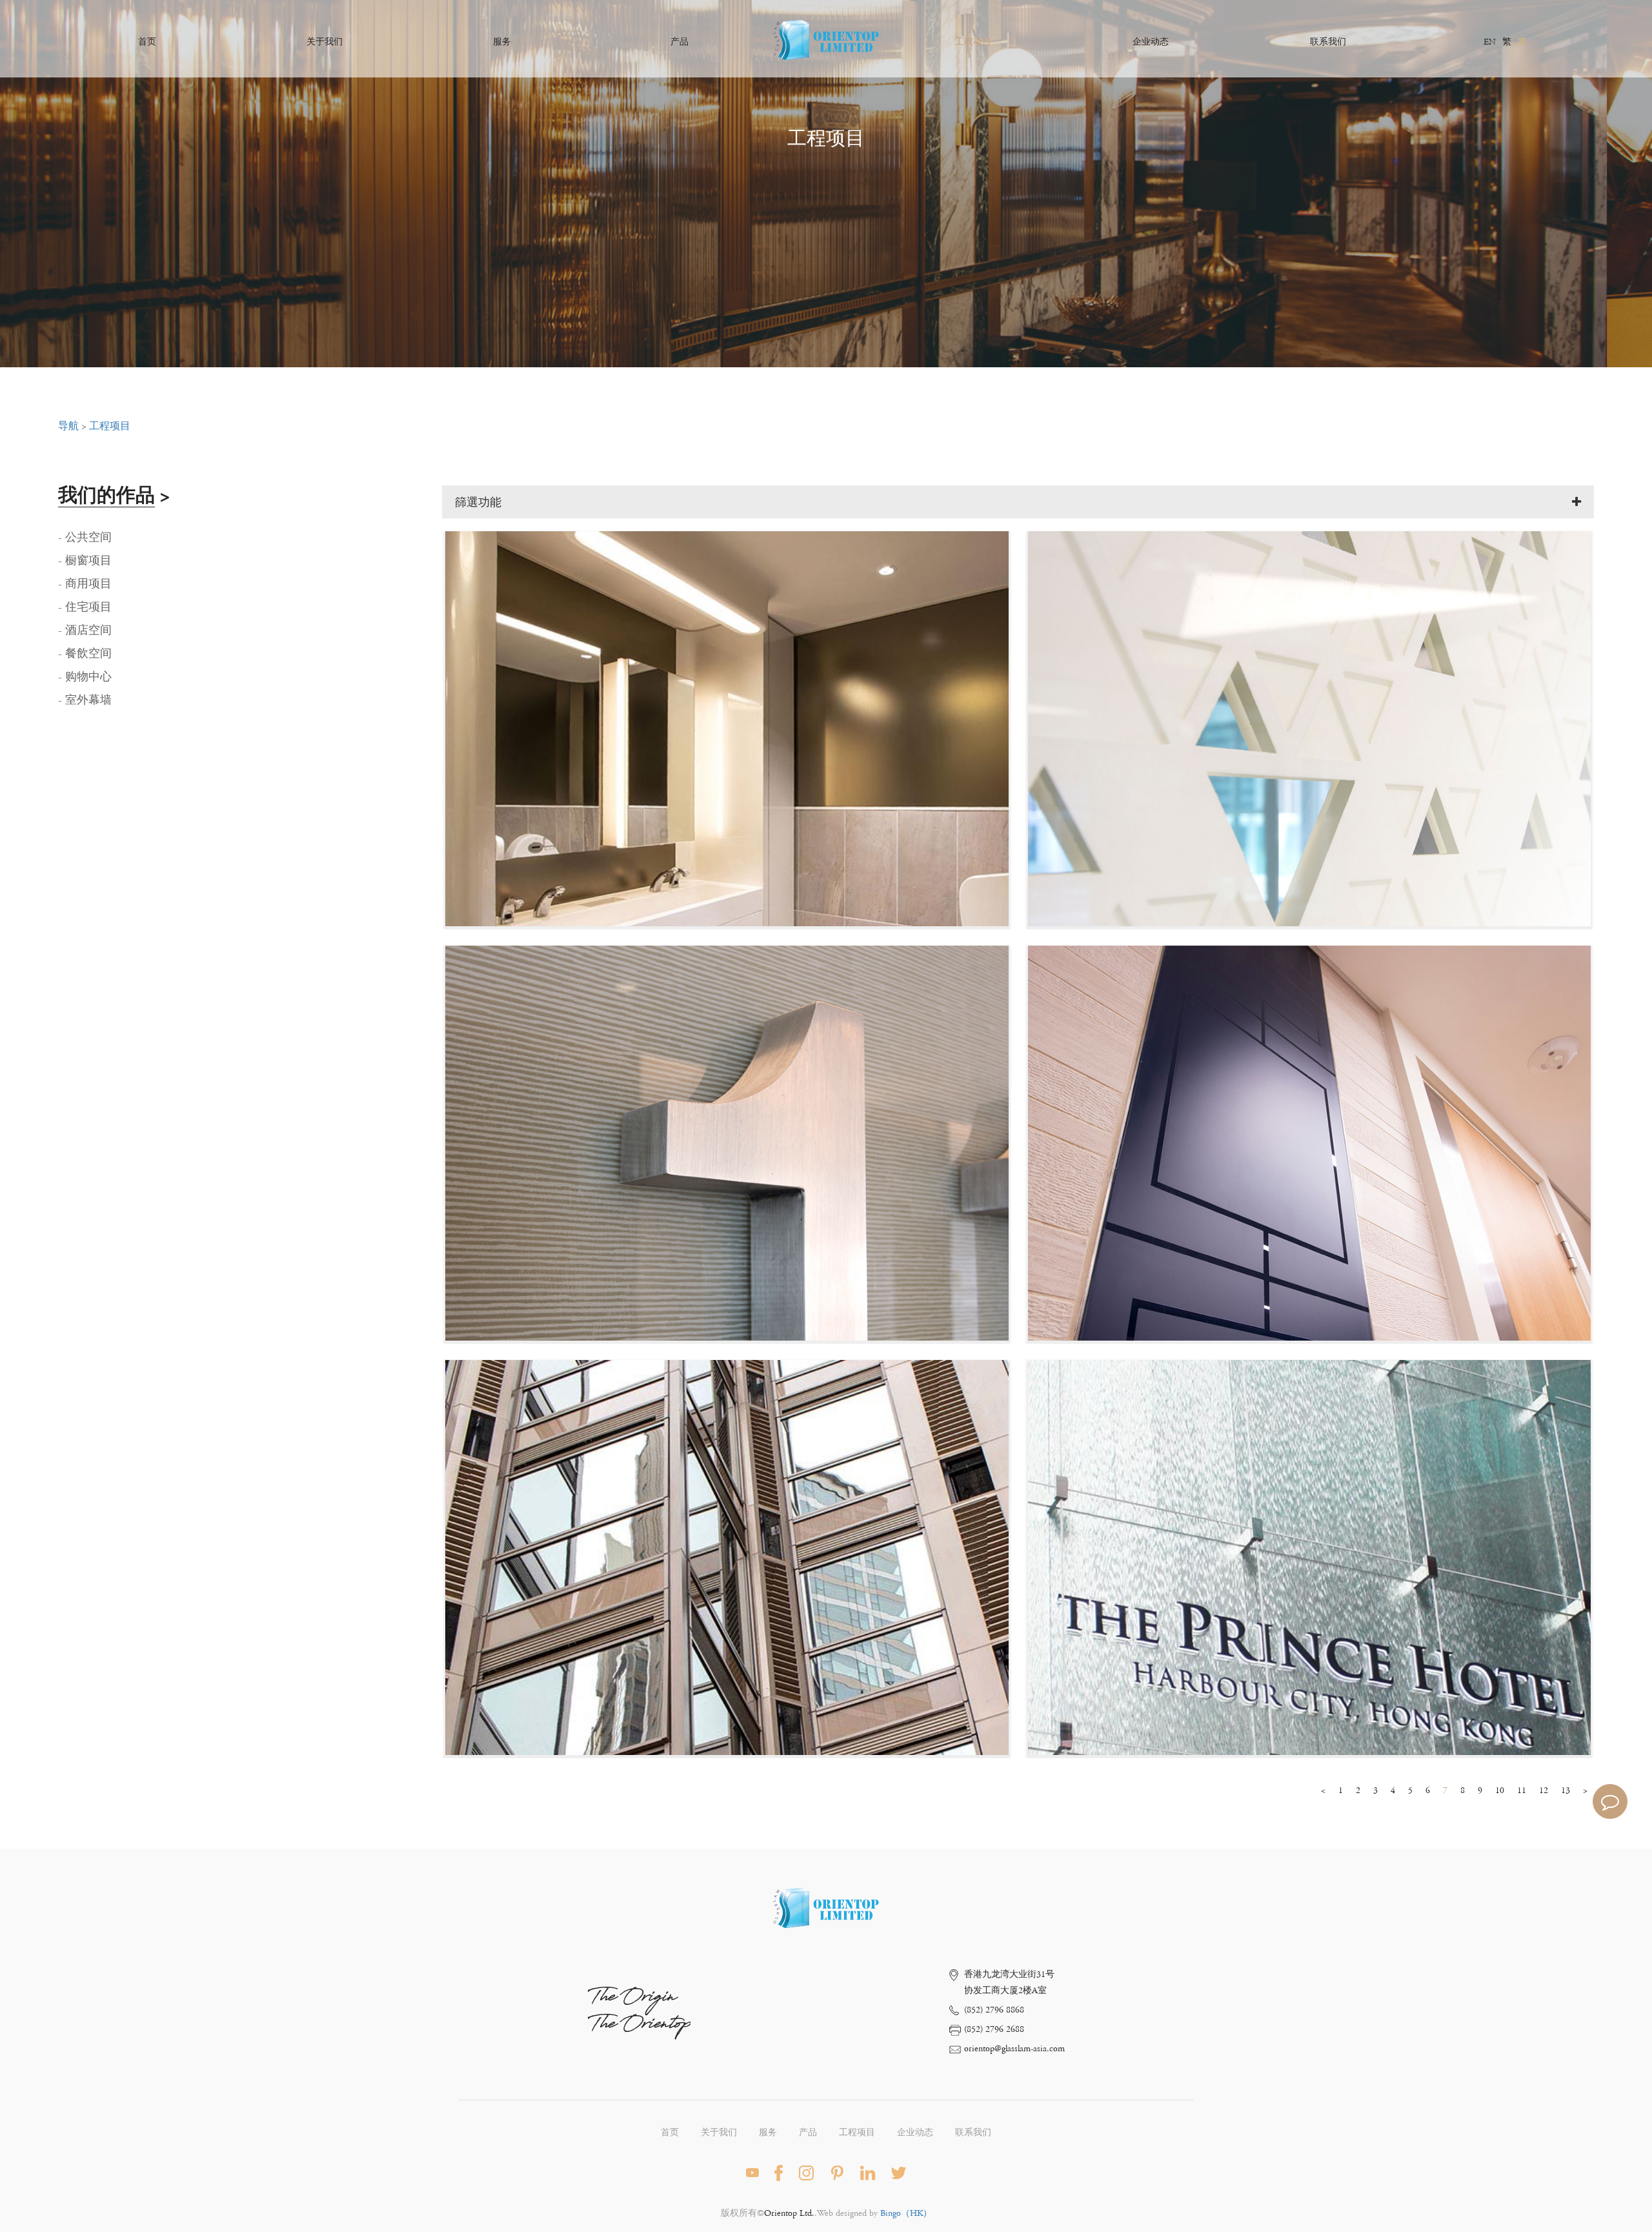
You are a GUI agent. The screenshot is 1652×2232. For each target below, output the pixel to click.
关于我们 (325, 42)
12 (1544, 1791)
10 (1500, 1791)
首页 (147, 42)
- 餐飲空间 (85, 654)
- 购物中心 (85, 677)
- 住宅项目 (85, 607)
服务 (502, 42)
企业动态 (1151, 42)
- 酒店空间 (85, 631)
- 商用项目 (85, 584)
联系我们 (1328, 42)
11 (1522, 1791)
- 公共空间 (85, 538)
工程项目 (973, 42)
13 (1566, 1791)
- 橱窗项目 (85, 561)
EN (1490, 42)
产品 (680, 42)
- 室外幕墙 (85, 700)
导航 (68, 426)
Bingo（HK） (906, 2213)
